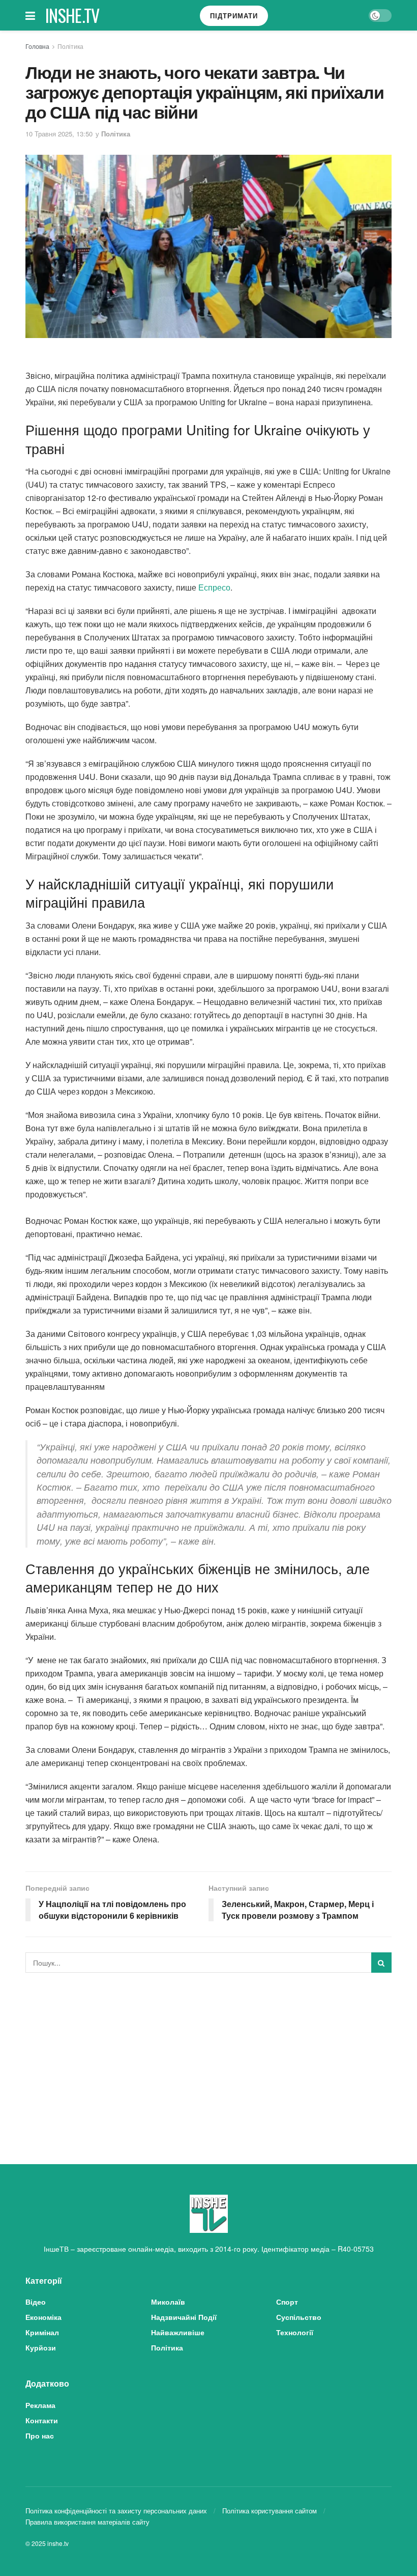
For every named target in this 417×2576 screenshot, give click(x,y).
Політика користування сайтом (270, 2511)
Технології (295, 2332)
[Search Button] (381, 1963)
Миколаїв (168, 2302)
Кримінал (42, 2332)
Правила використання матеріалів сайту (87, 2522)
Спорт (287, 2302)
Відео (36, 2302)
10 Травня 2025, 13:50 (59, 134)
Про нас (40, 2435)
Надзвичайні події (184, 2317)
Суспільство (299, 2317)
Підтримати (234, 16)
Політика (70, 46)
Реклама (40, 2405)
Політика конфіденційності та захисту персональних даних (116, 2511)
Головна (37, 46)
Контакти (42, 2420)
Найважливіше (178, 2332)
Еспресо (214, 587)
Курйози (41, 2347)
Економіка (43, 2317)
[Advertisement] (208, 2057)
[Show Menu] (30, 15)
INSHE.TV (72, 15)
